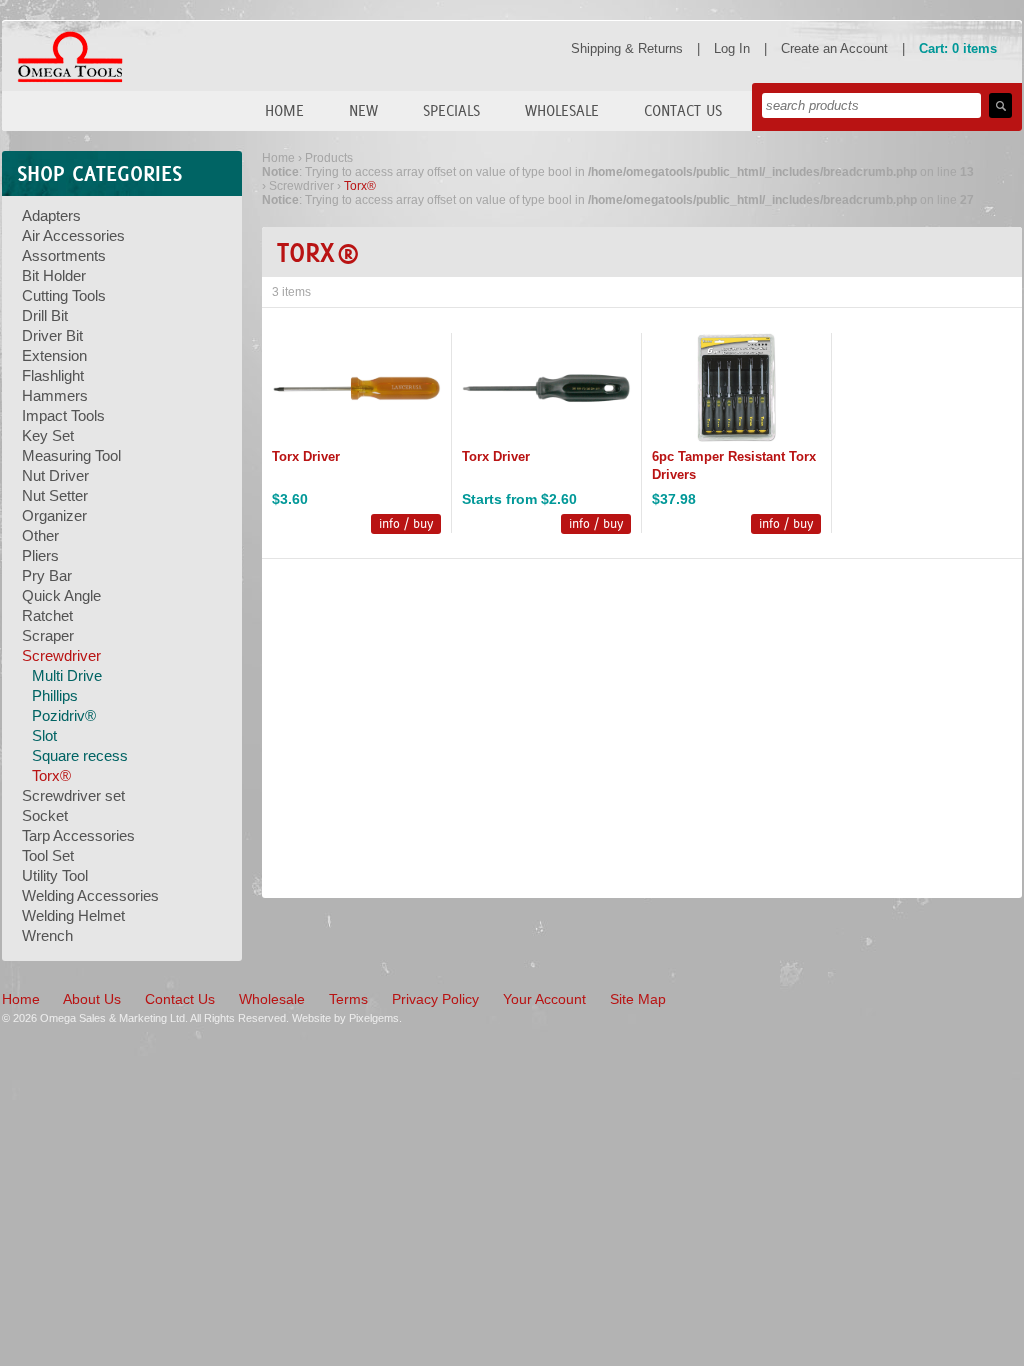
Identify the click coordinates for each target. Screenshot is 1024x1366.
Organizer (54, 515)
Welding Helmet (73, 915)
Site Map (638, 999)
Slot (44, 735)
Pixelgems (374, 1018)
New (363, 110)
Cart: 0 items (958, 48)
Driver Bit (52, 335)
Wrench (47, 935)
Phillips (55, 695)
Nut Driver (55, 475)
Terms (348, 999)
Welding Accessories (90, 895)
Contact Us (683, 110)
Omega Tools (70, 57)
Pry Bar (47, 575)
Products (329, 158)
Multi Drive (67, 675)
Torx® (51, 775)
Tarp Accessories (78, 835)
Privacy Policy (435, 999)
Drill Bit (45, 315)
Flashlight (53, 375)
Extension (54, 355)
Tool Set (48, 855)
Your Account (544, 999)
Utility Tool (55, 875)
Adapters (51, 215)
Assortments (64, 255)
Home (284, 110)
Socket (45, 815)
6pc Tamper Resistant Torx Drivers (734, 465)
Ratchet (47, 615)
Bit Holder (54, 275)
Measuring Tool (71, 455)
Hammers (55, 395)
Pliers (40, 555)
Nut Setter (55, 495)
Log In (732, 48)
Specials (451, 110)
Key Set (48, 435)
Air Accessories (73, 235)
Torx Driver (306, 456)
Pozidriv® (64, 715)
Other (40, 535)
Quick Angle (61, 595)
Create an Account (834, 48)
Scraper (48, 635)
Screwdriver (61, 655)
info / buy (406, 523)
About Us (92, 999)
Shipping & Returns (627, 48)
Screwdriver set (73, 795)
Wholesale (562, 110)
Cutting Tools (64, 295)
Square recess (80, 755)
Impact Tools (63, 415)
